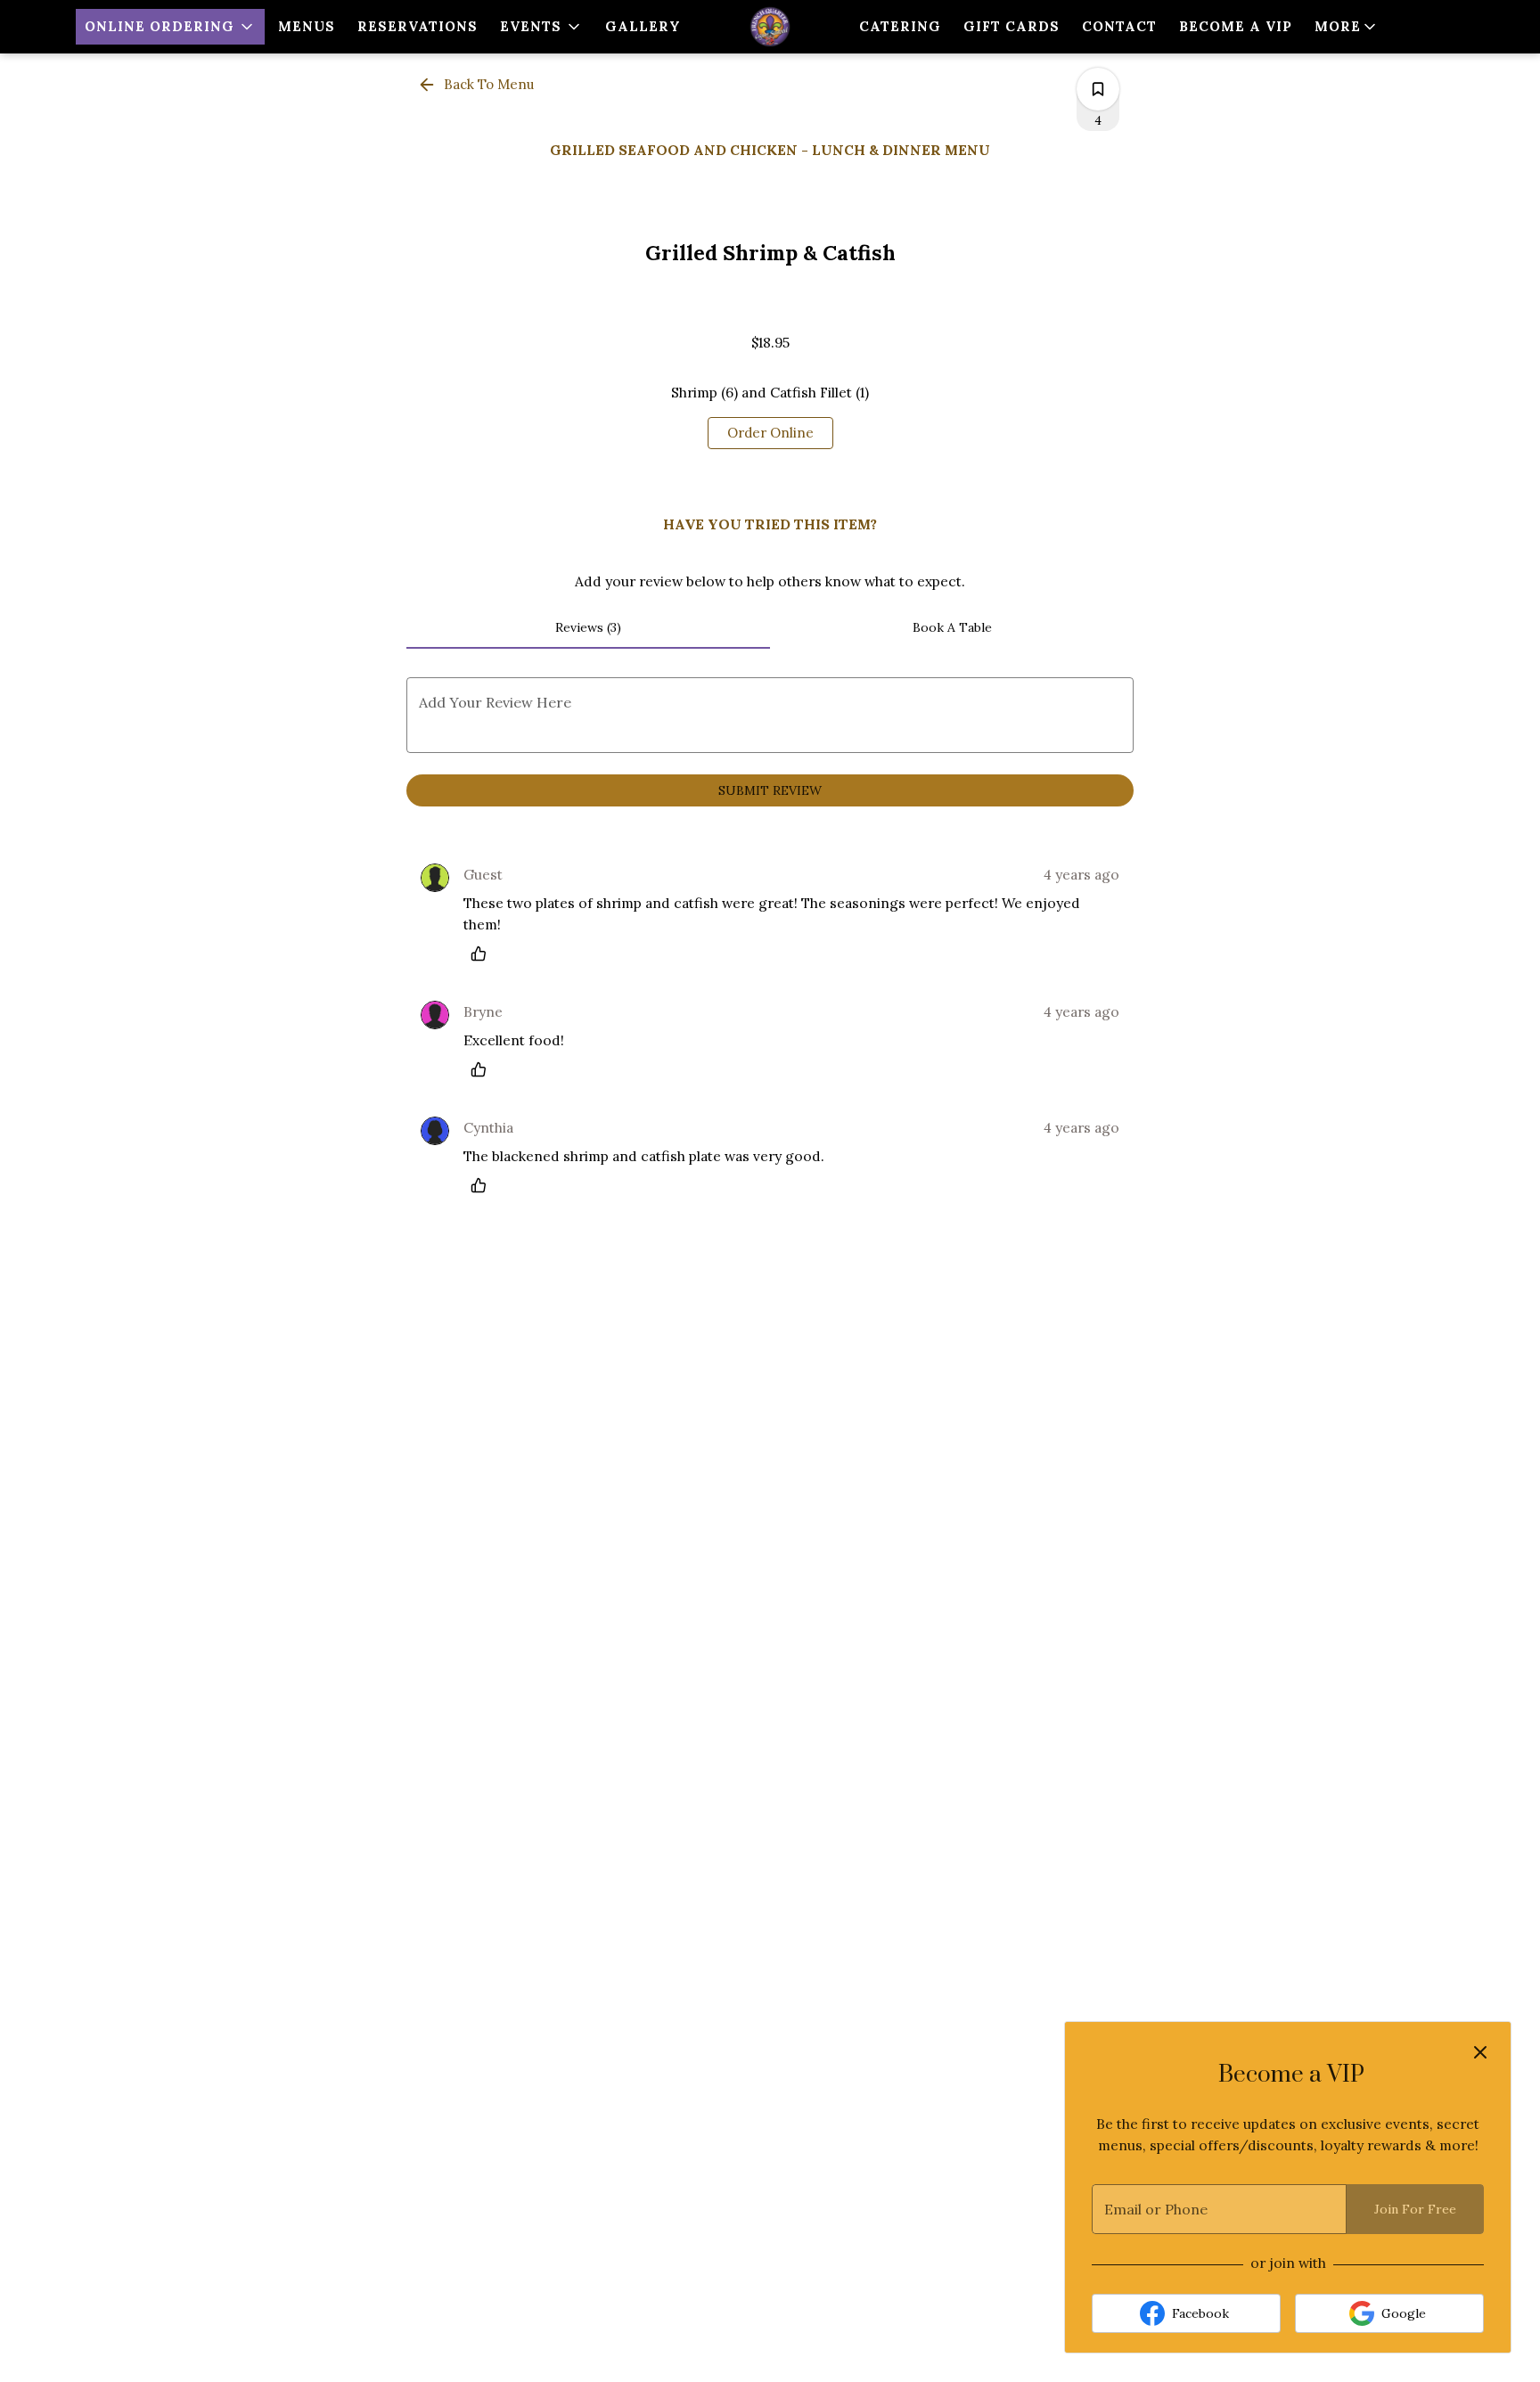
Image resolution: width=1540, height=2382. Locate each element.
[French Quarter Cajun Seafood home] (770, 27)
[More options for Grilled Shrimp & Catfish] (1098, 89)
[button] (170, 27)
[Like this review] (483, 954)
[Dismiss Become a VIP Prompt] (1480, 2052)
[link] (770, 433)
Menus (307, 26)
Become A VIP (1236, 26)
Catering (900, 26)
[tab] (588, 627)
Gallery (643, 26)
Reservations (418, 26)
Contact (1119, 26)
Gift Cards (1012, 26)
